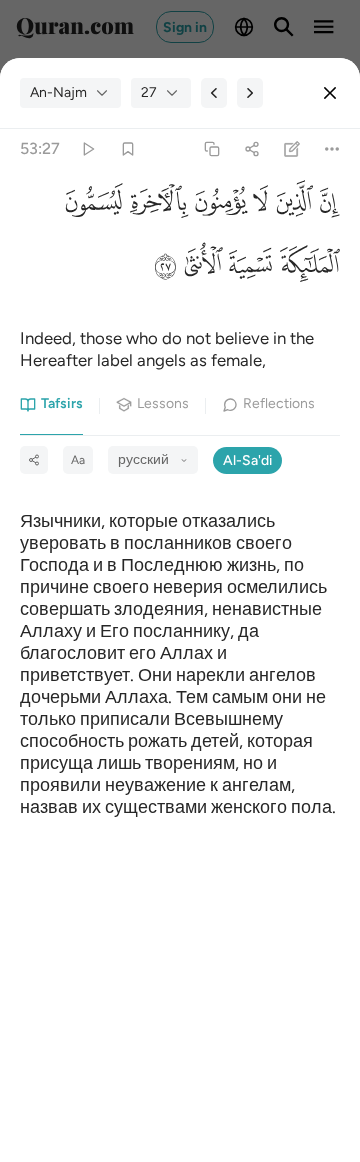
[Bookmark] (127, 149)
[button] (326, 206)
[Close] (330, 93)
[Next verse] (250, 93)
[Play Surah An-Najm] (87, 149)
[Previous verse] (214, 93)
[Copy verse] (211, 149)
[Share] (251, 149)
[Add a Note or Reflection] (292, 149)
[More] (332, 149)
